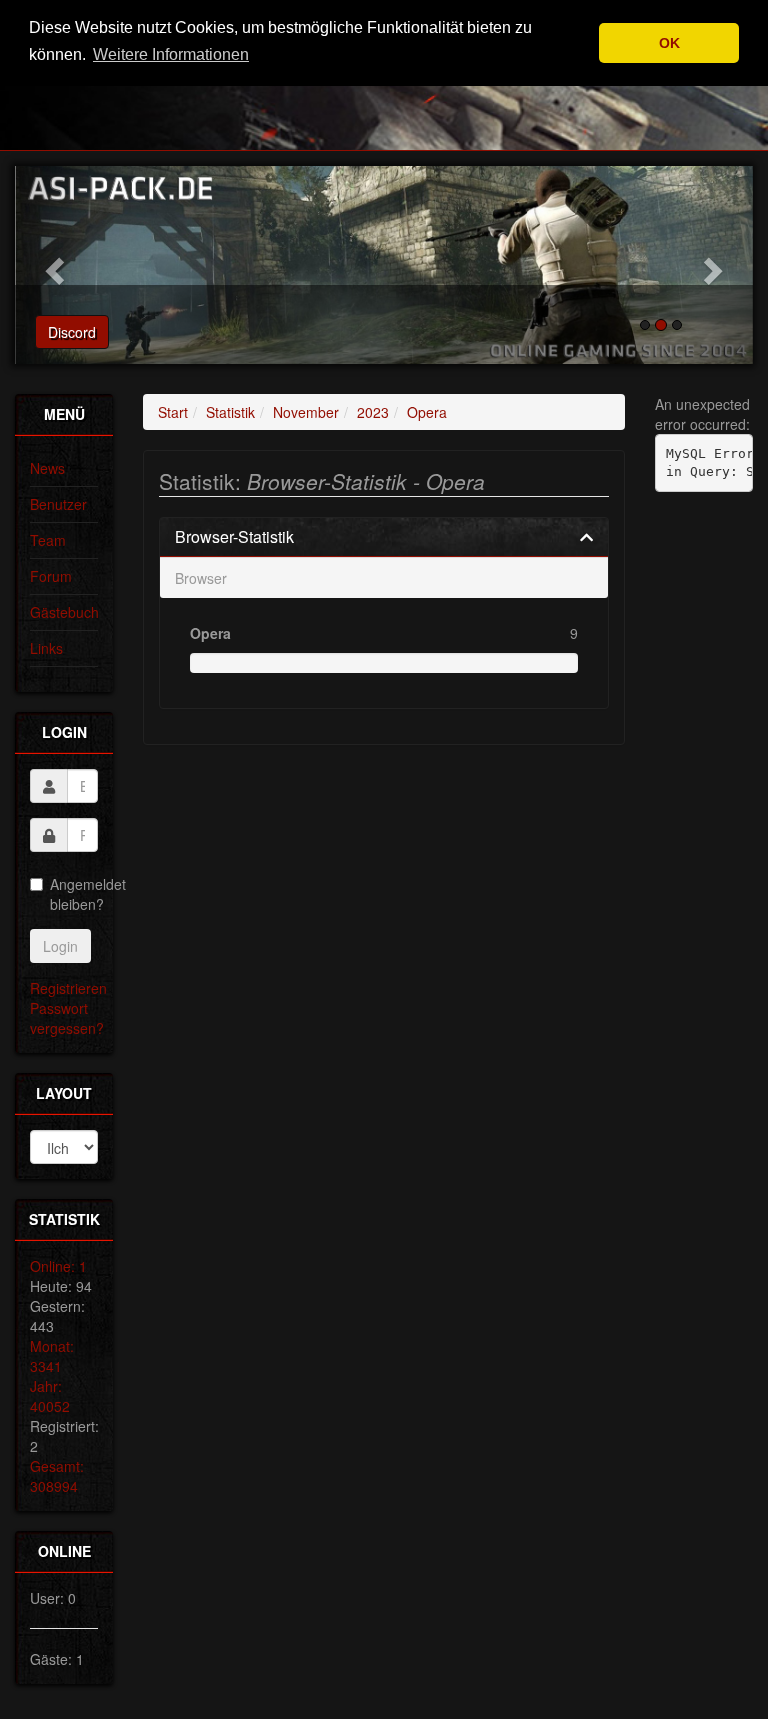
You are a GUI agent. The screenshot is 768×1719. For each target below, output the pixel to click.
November (306, 412)
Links (46, 648)
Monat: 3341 (52, 1356)
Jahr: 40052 (50, 1396)
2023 (373, 412)
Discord (72, 332)
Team (48, 540)
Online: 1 (58, 1266)
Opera (427, 412)
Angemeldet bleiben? (74, 894)
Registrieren (68, 988)
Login (60, 946)
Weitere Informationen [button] (171, 54)
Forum (51, 576)
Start (173, 412)
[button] (52, 265)
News (47, 468)
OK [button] (669, 43)
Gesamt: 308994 (57, 1476)
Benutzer (58, 504)
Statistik (230, 412)
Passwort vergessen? (67, 1018)
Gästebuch (64, 612)
